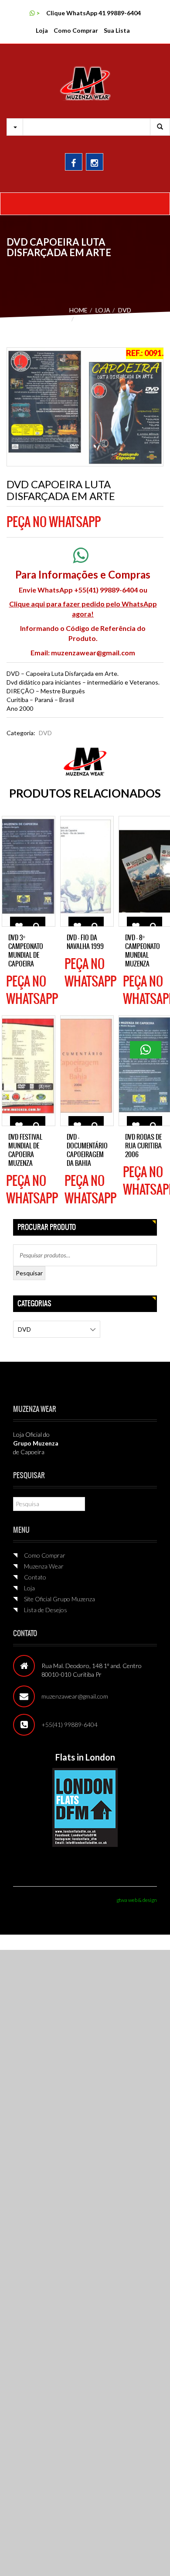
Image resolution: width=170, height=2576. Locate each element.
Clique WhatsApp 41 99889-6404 (93, 13)
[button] (146, 1050)
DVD (125, 310)
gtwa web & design (137, 1900)
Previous (20, 413)
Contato (35, 1577)
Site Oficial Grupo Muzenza (59, 1599)
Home (78, 310)
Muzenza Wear (44, 1566)
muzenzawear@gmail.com (93, 653)
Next (150, 413)
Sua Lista (117, 30)
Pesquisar (29, 1273)
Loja (42, 30)
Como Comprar (76, 30)
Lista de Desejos (46, 1610)
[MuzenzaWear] (85, 83)
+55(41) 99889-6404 (70, 1725)
